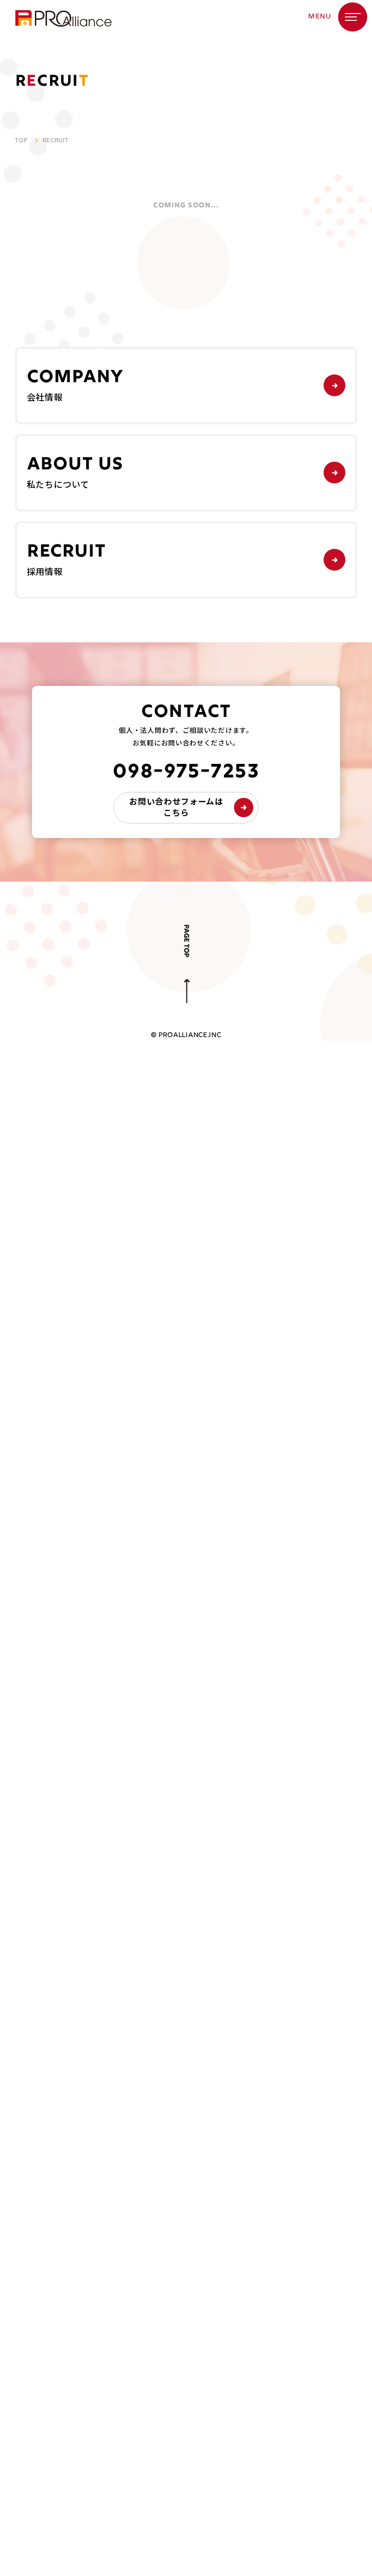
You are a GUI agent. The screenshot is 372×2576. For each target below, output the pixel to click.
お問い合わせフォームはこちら (176, 807)
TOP (22, 140)
